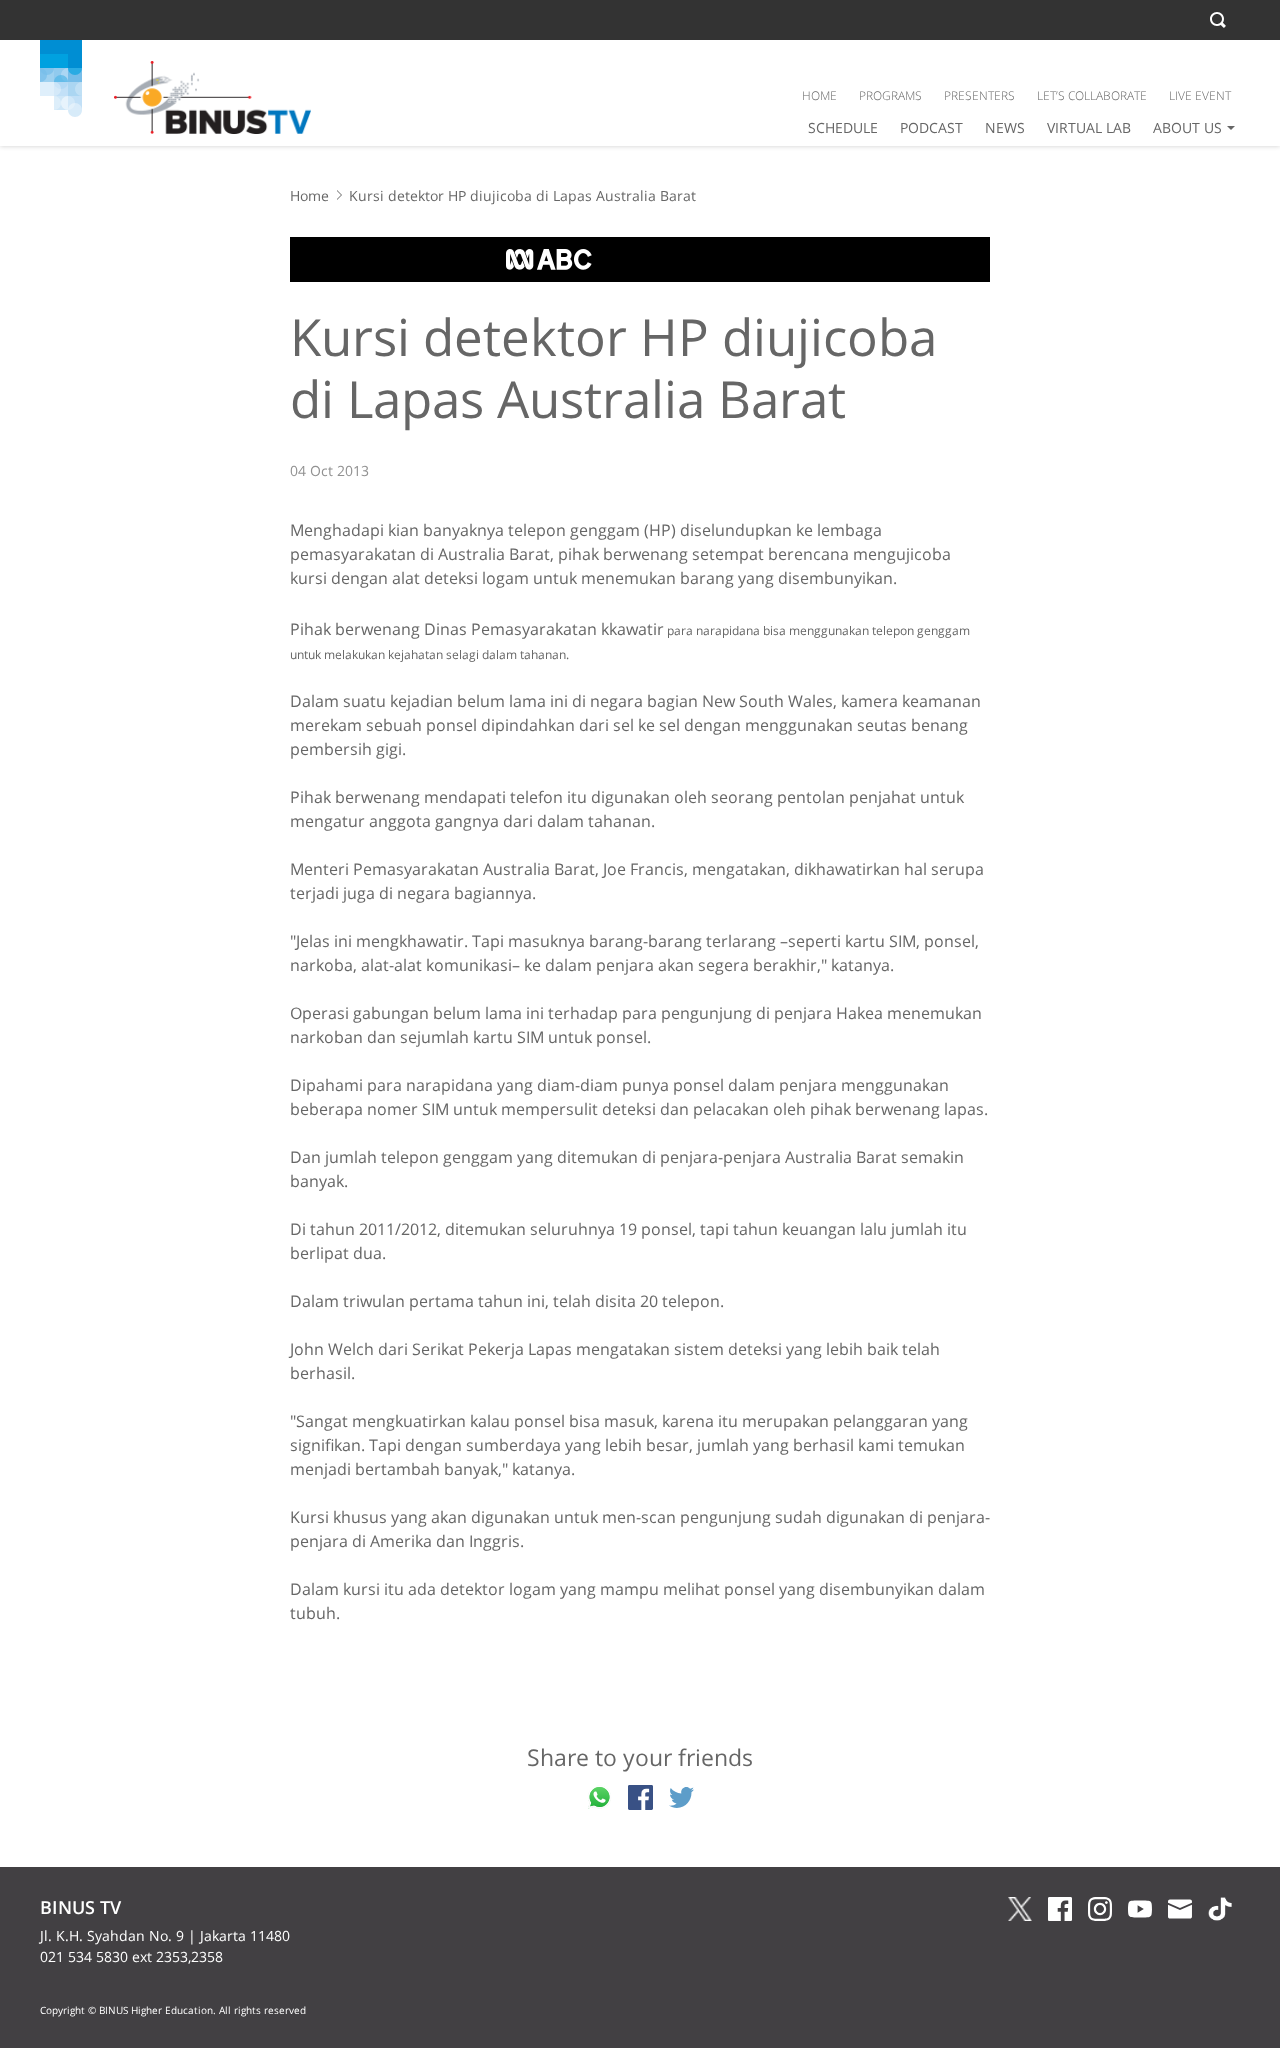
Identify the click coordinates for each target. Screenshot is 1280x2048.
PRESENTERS (979, 95)
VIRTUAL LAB (1089, 127)
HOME (819, 95)
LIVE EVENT (1200, 95)
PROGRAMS (890, 95)
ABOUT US (1187, 127)
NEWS (1005, 127)
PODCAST (931, 127)
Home (309, 195)
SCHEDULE (843, 127)
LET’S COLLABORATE (1092, 95)
